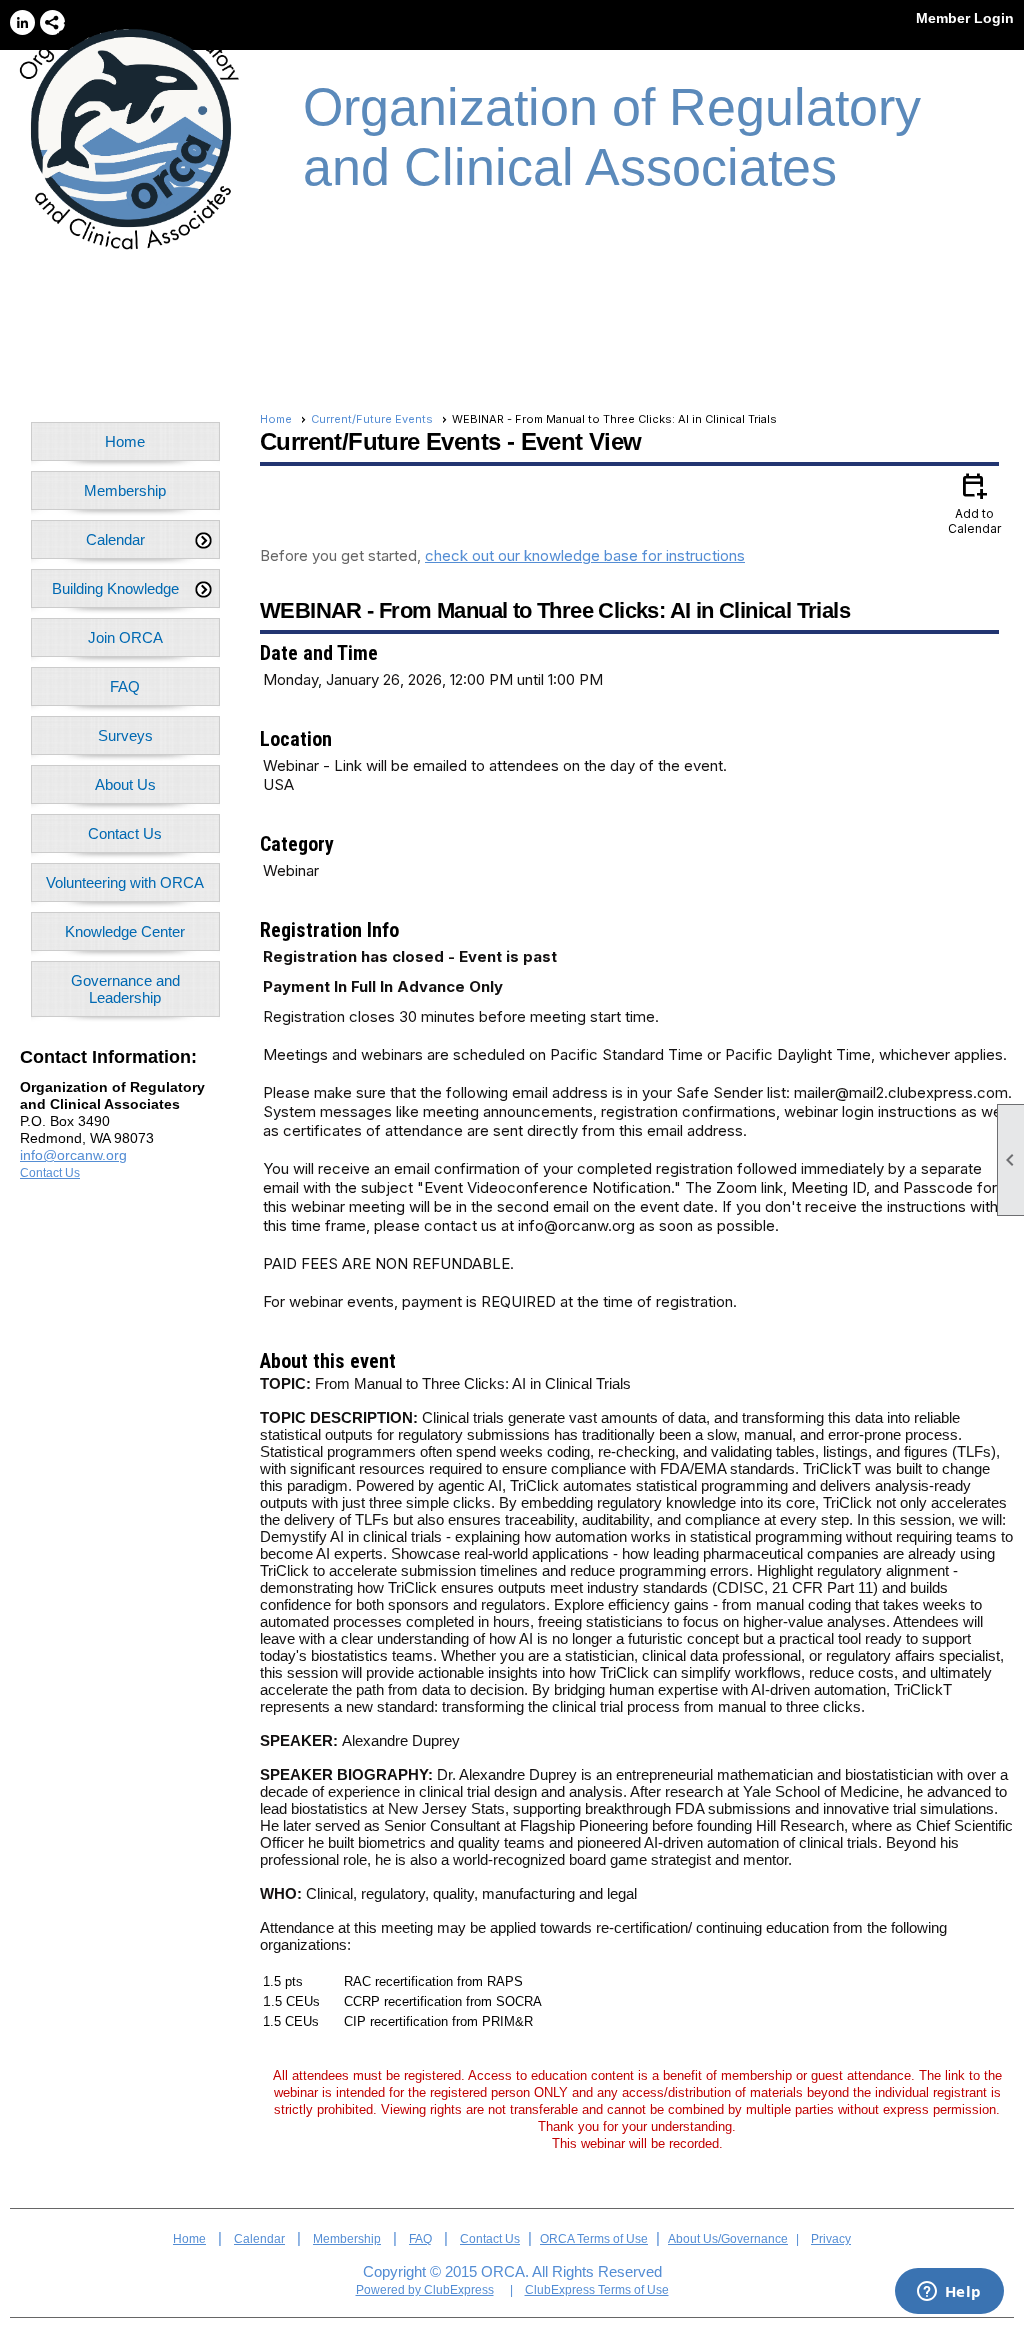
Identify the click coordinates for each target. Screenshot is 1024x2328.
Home (125, 441)
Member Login (965, 18)
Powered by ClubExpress (425, 2290)
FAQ (125, 686)
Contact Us (125, 833)
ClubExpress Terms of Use (597, 2290)
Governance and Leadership (125, 989)
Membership (125, 490)
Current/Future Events (372, 419)
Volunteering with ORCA (125, 882)
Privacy (831, 2239)
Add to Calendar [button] (974, 502)
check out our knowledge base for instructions (585, 555)
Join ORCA (125, 637)
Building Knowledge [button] (115, 588)
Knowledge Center (125, 931)
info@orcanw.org (73, 1155)
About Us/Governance (728, 2239)
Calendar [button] (115, 539)
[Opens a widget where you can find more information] (949, 2293)
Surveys (125, 735)
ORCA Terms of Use (594, 2239)
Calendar (259, 2239)
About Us (125, 784)
